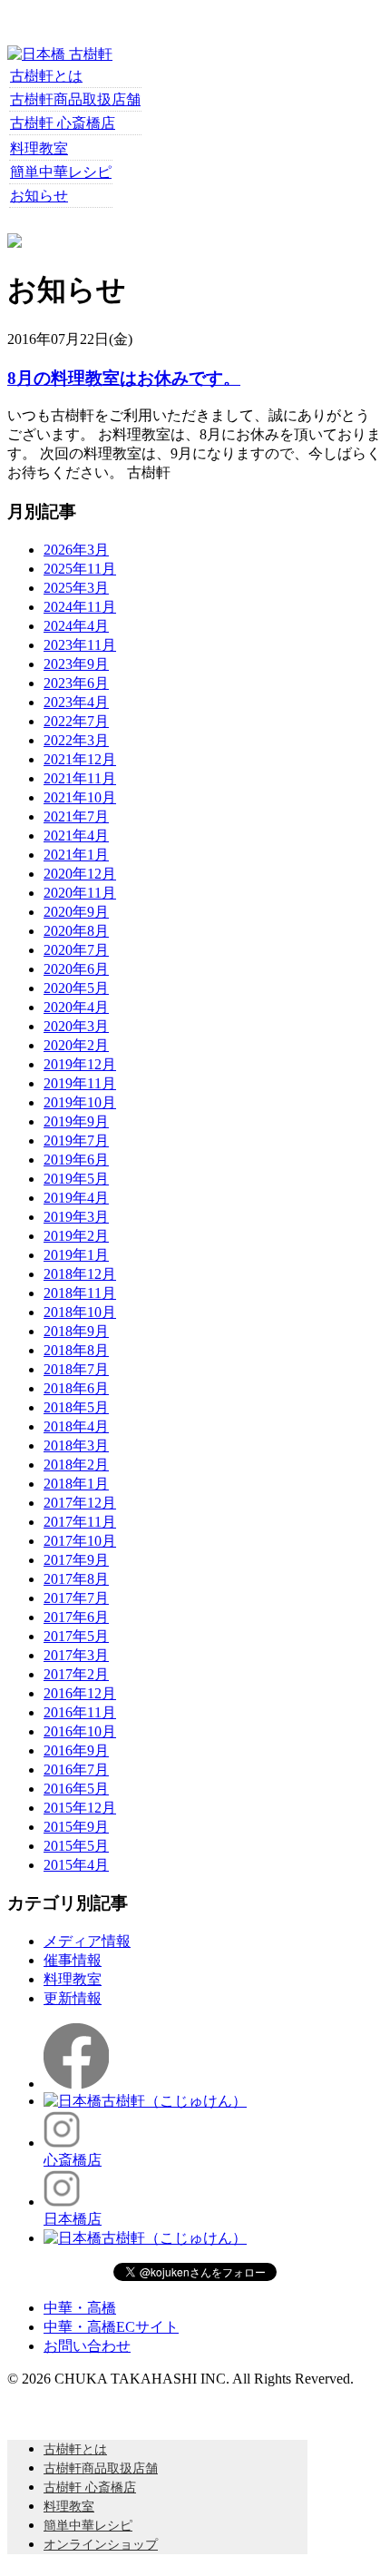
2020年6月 (76, 969)
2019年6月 (76, 1160)
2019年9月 (76, 1121)
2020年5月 (76, 988)
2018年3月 (76, 1445)
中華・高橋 (80, 2308)
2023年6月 (76, 683)
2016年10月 (80, 1731)
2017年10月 (80, 1541)
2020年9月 (76, 912)
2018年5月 (76, 1407)
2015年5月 (76, 1846)
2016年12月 (80, 1693)
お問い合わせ (87, 2346)
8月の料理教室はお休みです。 (124, 378)
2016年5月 (76, 1789)
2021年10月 (80, 797)
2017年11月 (80, 1522)
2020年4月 (76, 1007)
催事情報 (73, 1960)
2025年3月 (76, 588)
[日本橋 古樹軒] (60, 54)
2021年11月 (80, 778)
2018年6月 (76, 1388)
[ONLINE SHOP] (15, 243)
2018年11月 (80, 1293)
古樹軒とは (46, 76)
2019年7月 (76, 1141)
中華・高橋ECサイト (111, 2327)
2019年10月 (80, 1102)
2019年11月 (80, 1083)
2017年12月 (80, 1503)
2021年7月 (76, 816)
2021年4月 (76, 836)
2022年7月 (76, 721)
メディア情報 (87, 1941)
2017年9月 (76, 1560)
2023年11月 (80, 645)
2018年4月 (76, 1426)
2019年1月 (76, 1255)
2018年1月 (76, 1484)
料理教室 (39, 148)
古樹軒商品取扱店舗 (75, 99)
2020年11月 (80, 893)
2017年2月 (76, 1674)
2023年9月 (76, 664)
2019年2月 (76, 1236)
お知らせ (39, 196)
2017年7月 (76, 1598)
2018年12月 (80, 1274)
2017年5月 (76, 1636)
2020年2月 (76, 1045)
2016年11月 (80, 1712)
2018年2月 (76, 1465)
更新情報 (73, 1998)
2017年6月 (76, 1617)
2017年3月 (76, 1655)
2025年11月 (80, 569)
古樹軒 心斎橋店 (63, 123)
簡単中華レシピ (61, 172)
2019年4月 (76, 1198)
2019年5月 (76, 1179)
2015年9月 (76, 1827)
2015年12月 (80, 1808)
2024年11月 (80, 607)
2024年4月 (76, 626)
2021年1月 (76, 855)
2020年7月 (76, 950)
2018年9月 (76, 1331)
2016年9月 (76, 1750)
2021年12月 (80, 759)
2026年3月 (76, 550)
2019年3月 (76, 1217)
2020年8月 (76, 931)
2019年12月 (80, 1064)
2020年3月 (76, 1026)
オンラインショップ (101, 2545)
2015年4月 (76, 1865)
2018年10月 (80, 1312)
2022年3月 (76, 740)
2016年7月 (76, 1770)
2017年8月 (76, 1579)
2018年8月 (76, 1350)
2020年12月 (80, 874)
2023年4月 (76, 702)
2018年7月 (76, 1369)
